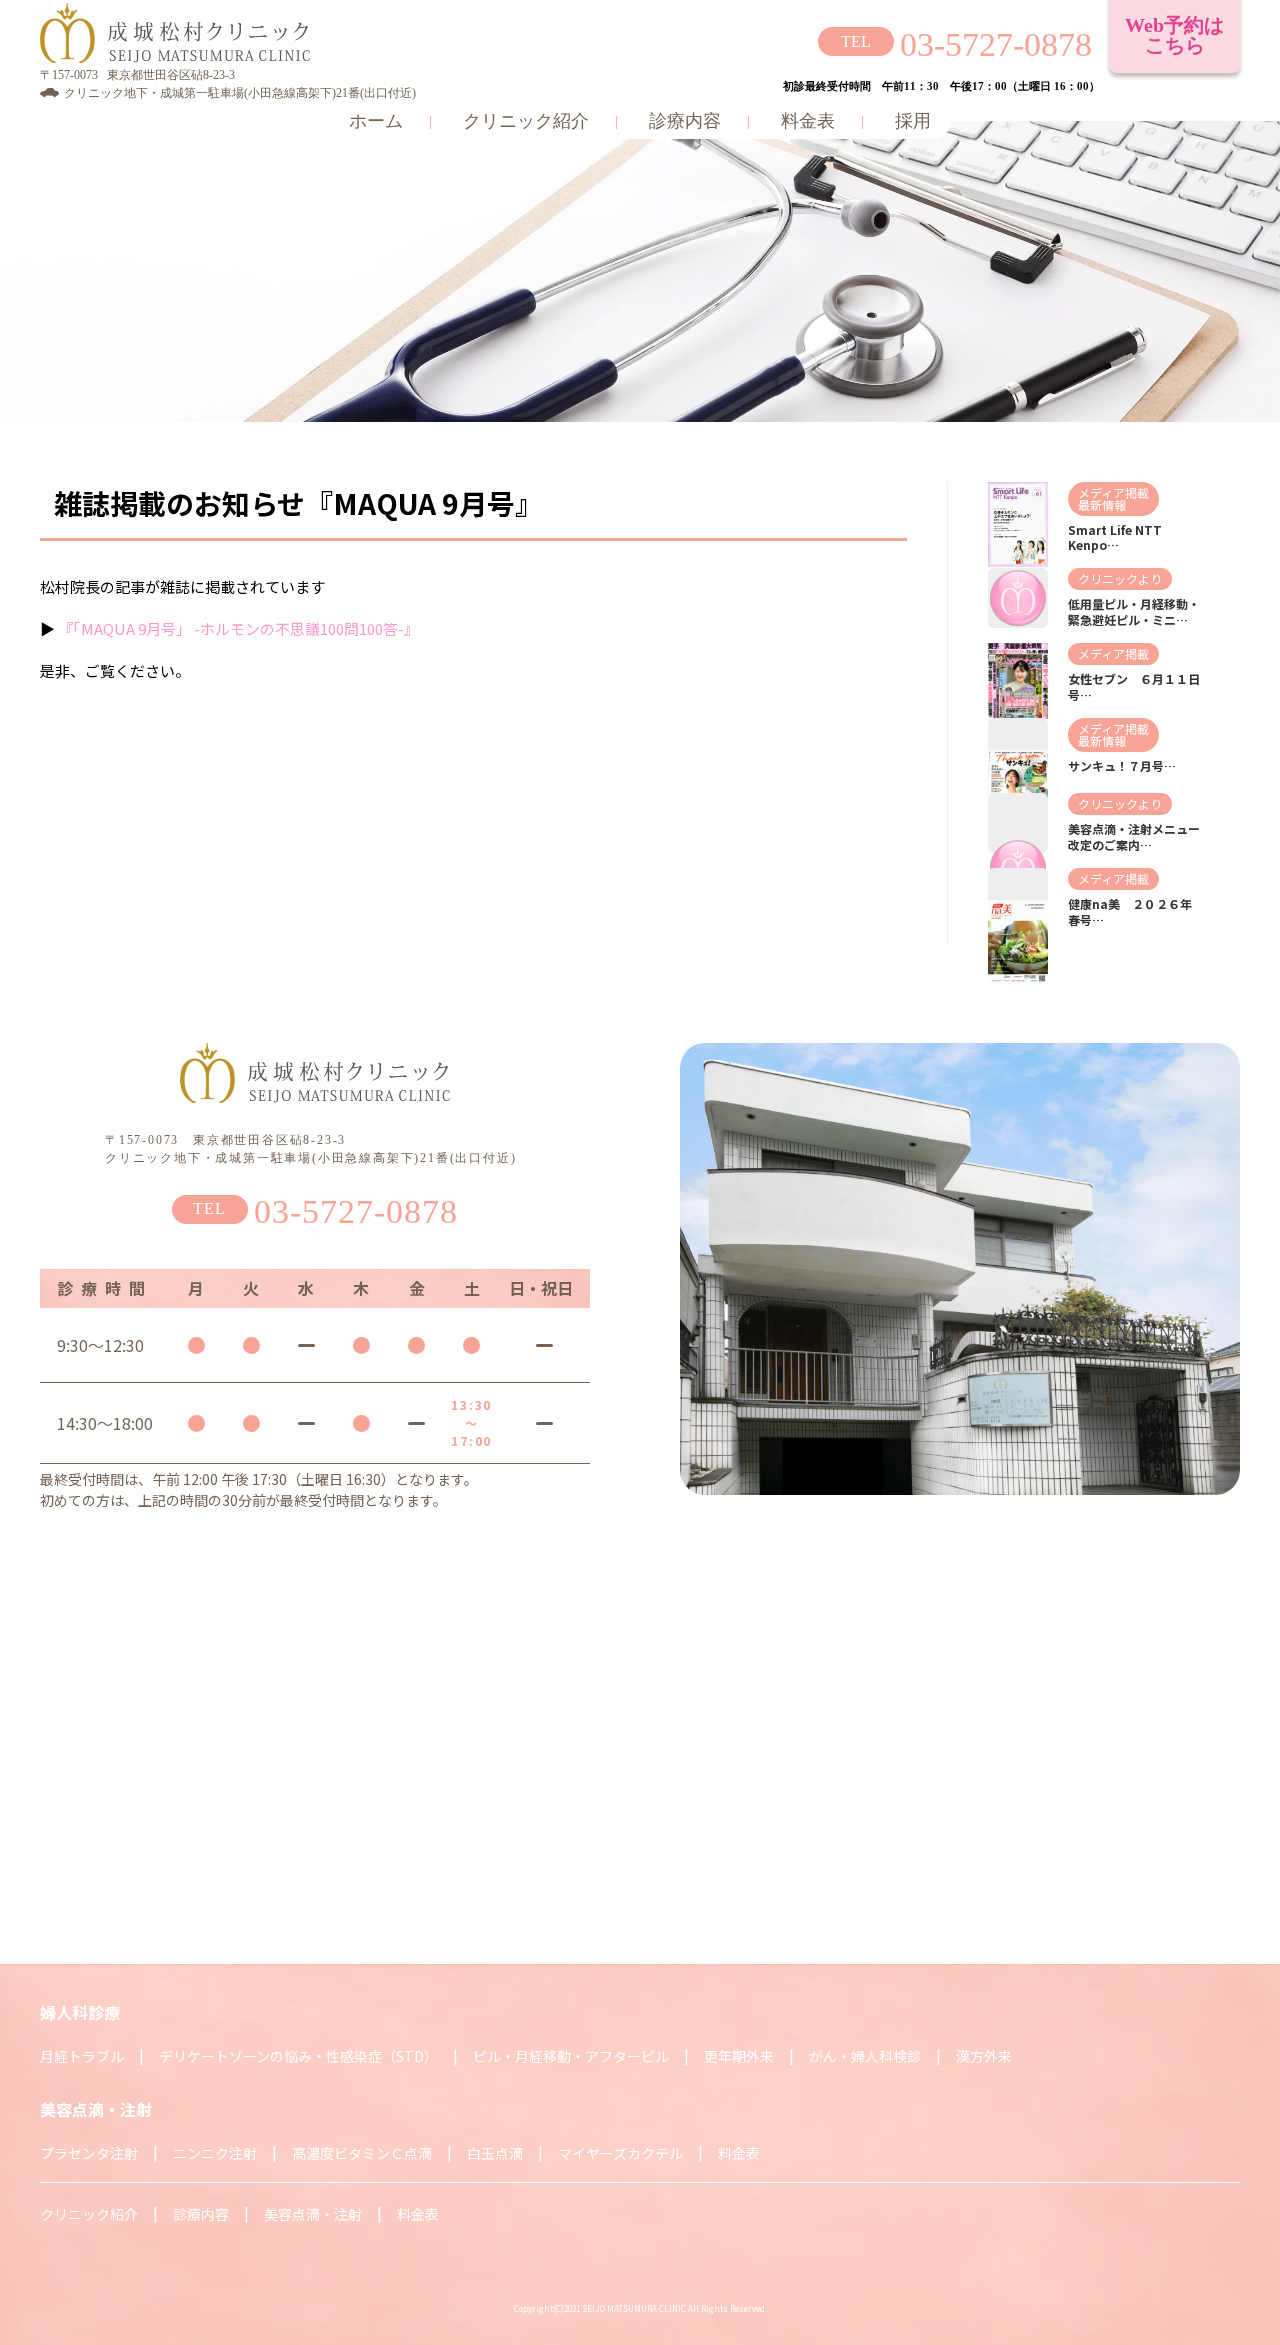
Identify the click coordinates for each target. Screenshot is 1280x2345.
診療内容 (685, 121)
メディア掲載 (1113, 492)
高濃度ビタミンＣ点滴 (362, 2153)
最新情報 (1102, 504)
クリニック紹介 (526, 121)
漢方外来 (984, 2056)
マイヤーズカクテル (620, 2153)
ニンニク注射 (215, 2153)
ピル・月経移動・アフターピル (571, 2056)
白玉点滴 (495, 2153)
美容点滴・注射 (313, 2214)
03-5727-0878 (996, 44)
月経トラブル (82, 2056)
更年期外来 (739, 2056)
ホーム (376, 121)
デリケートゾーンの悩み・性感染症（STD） (298, 2056)
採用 (913, 121)
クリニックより (1120, 578)
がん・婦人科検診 (865, 2056)
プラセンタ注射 (89, 2153)
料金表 (808, 121)
